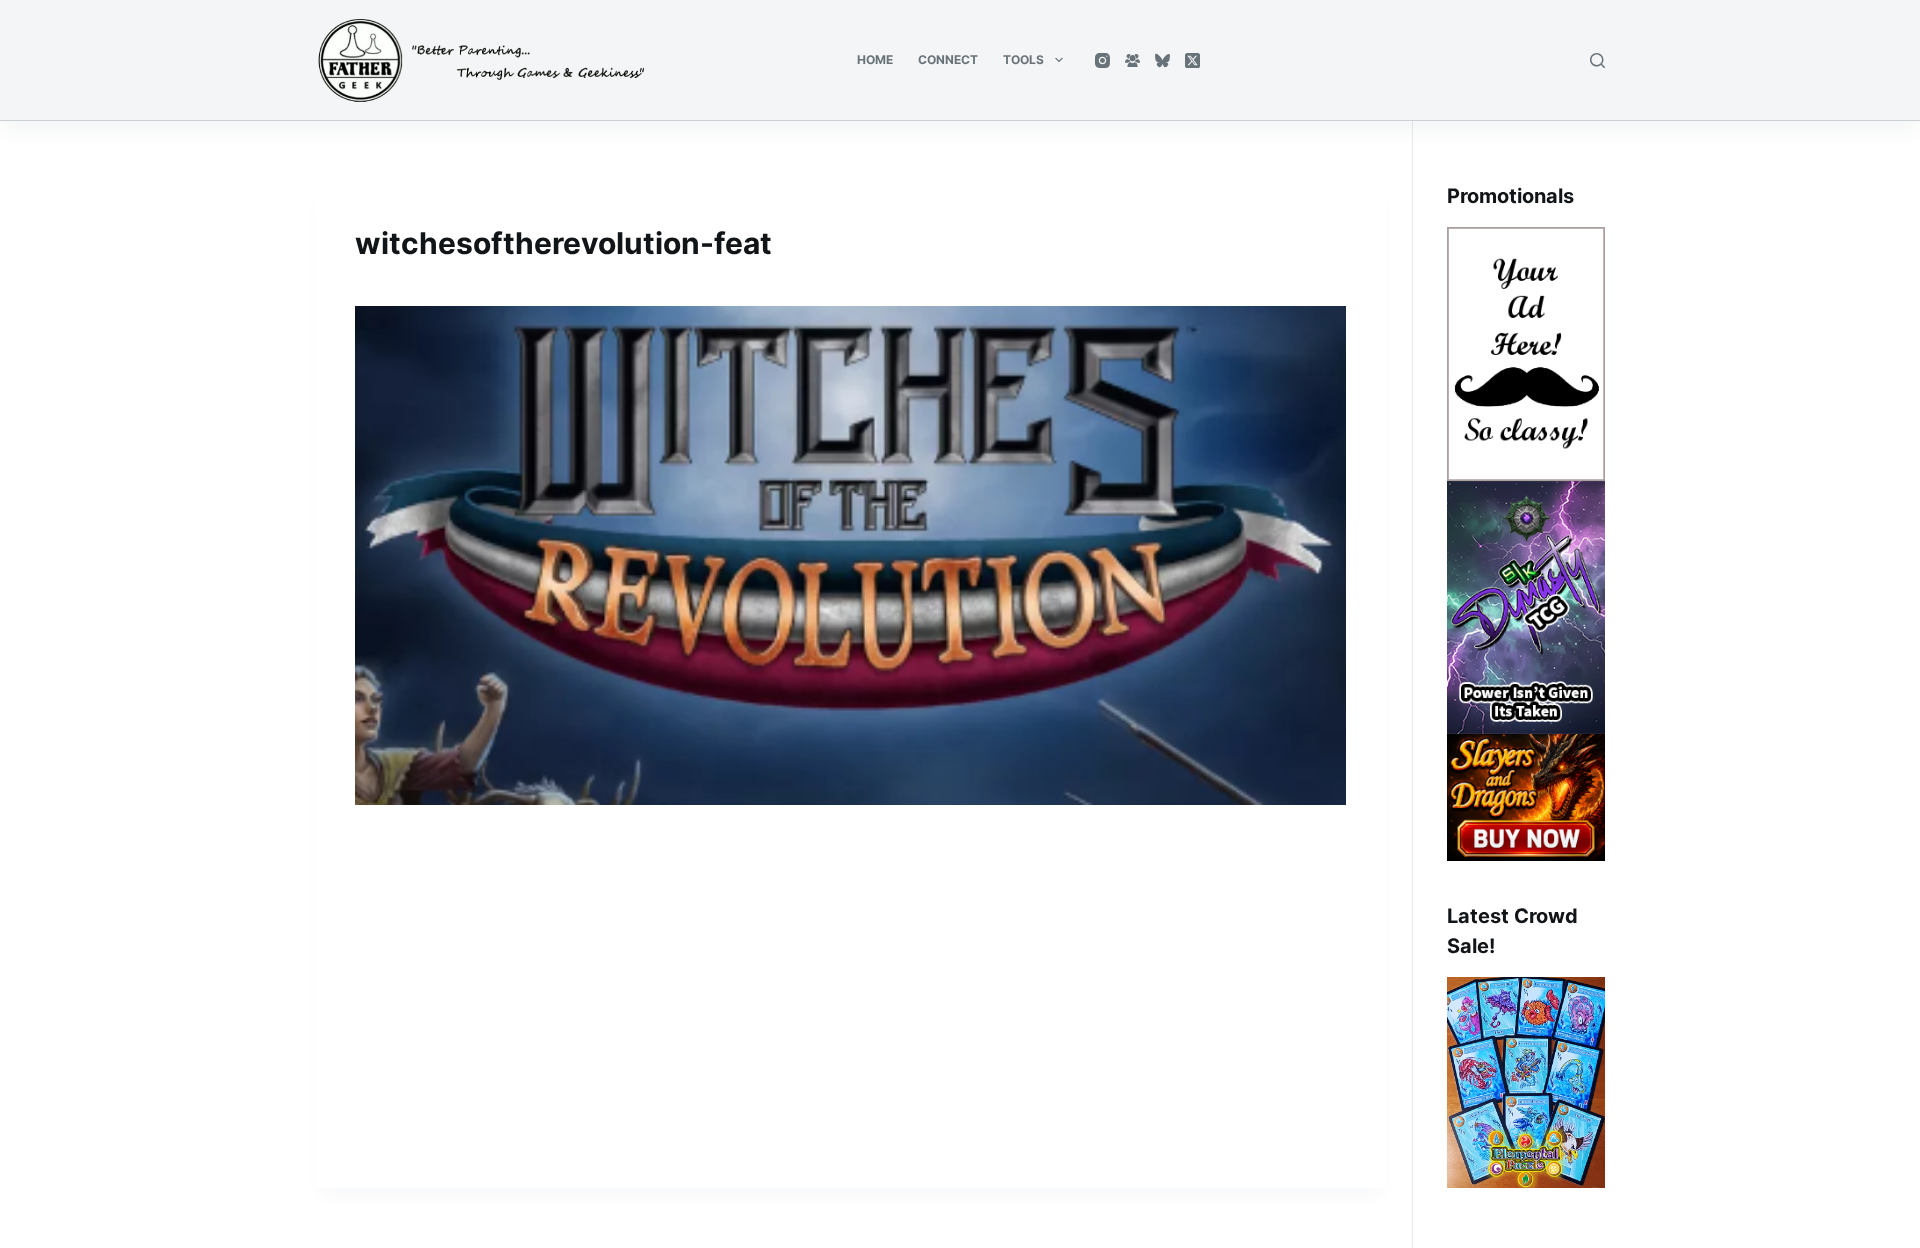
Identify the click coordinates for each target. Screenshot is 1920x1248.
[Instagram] (1102, 60)
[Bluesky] (1162, 60)
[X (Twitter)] (1192, 60)
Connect (948, 59)
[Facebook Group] (1132, 60)
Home (875, 59)
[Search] (1597, 60)
